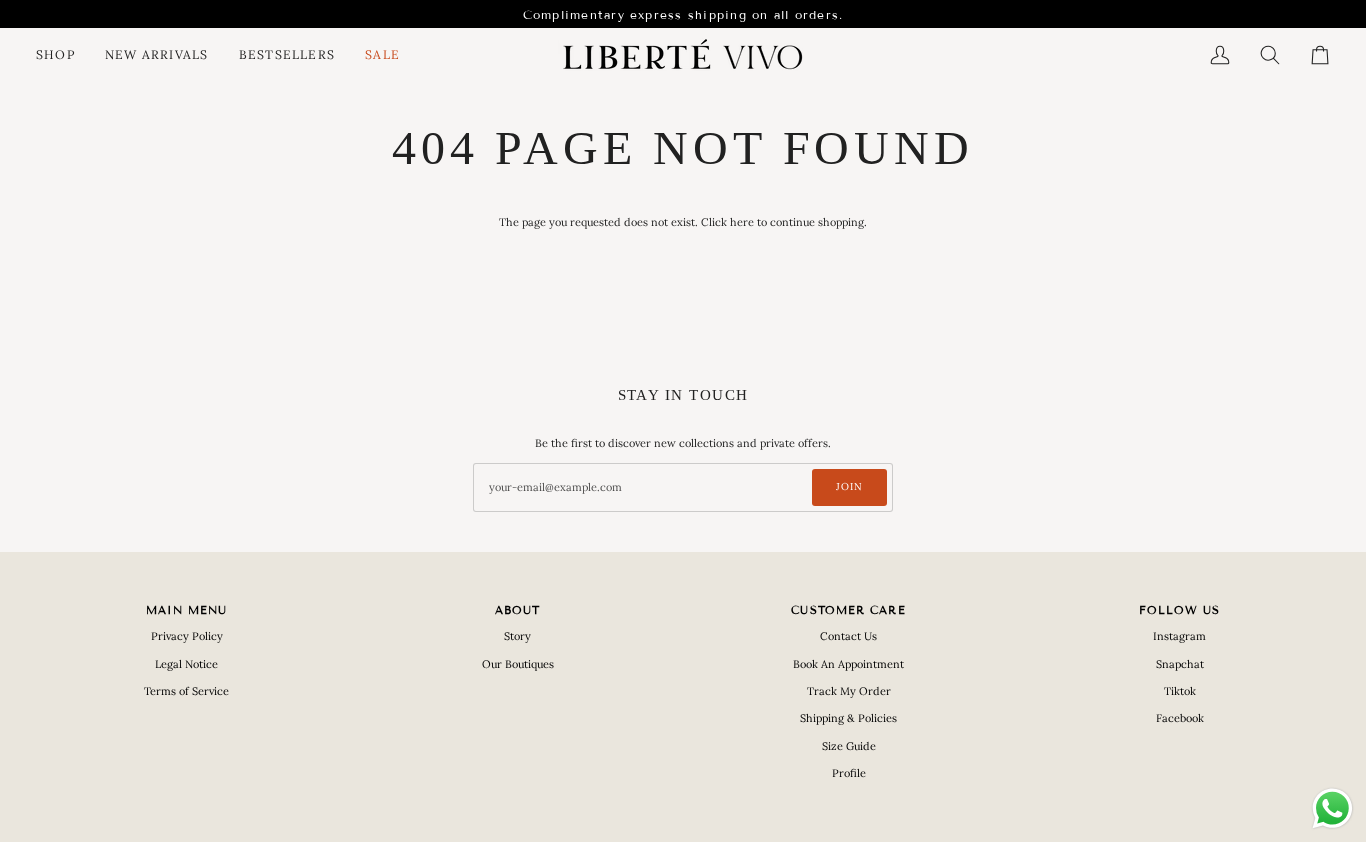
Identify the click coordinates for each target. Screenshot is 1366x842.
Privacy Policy (187, 636)
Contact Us (848, 636)
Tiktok (1180, 691)
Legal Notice (186, 664)
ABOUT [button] (518, 610)
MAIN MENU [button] (187, 610)
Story (517, 636)
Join (849, 486)
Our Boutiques (518, 664)
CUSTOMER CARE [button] (848, 610)
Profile (849, 773)
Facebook (1180, 718)
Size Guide (849, 746)
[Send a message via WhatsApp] (1332, 808)
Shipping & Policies (848, 718)
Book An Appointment (848, 664)
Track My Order (849, 691)
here (742, 222)
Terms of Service (186, 691)
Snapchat (1180, 664)
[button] (63, 55)
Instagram (1179, 636)
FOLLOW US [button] (1180, 610)
